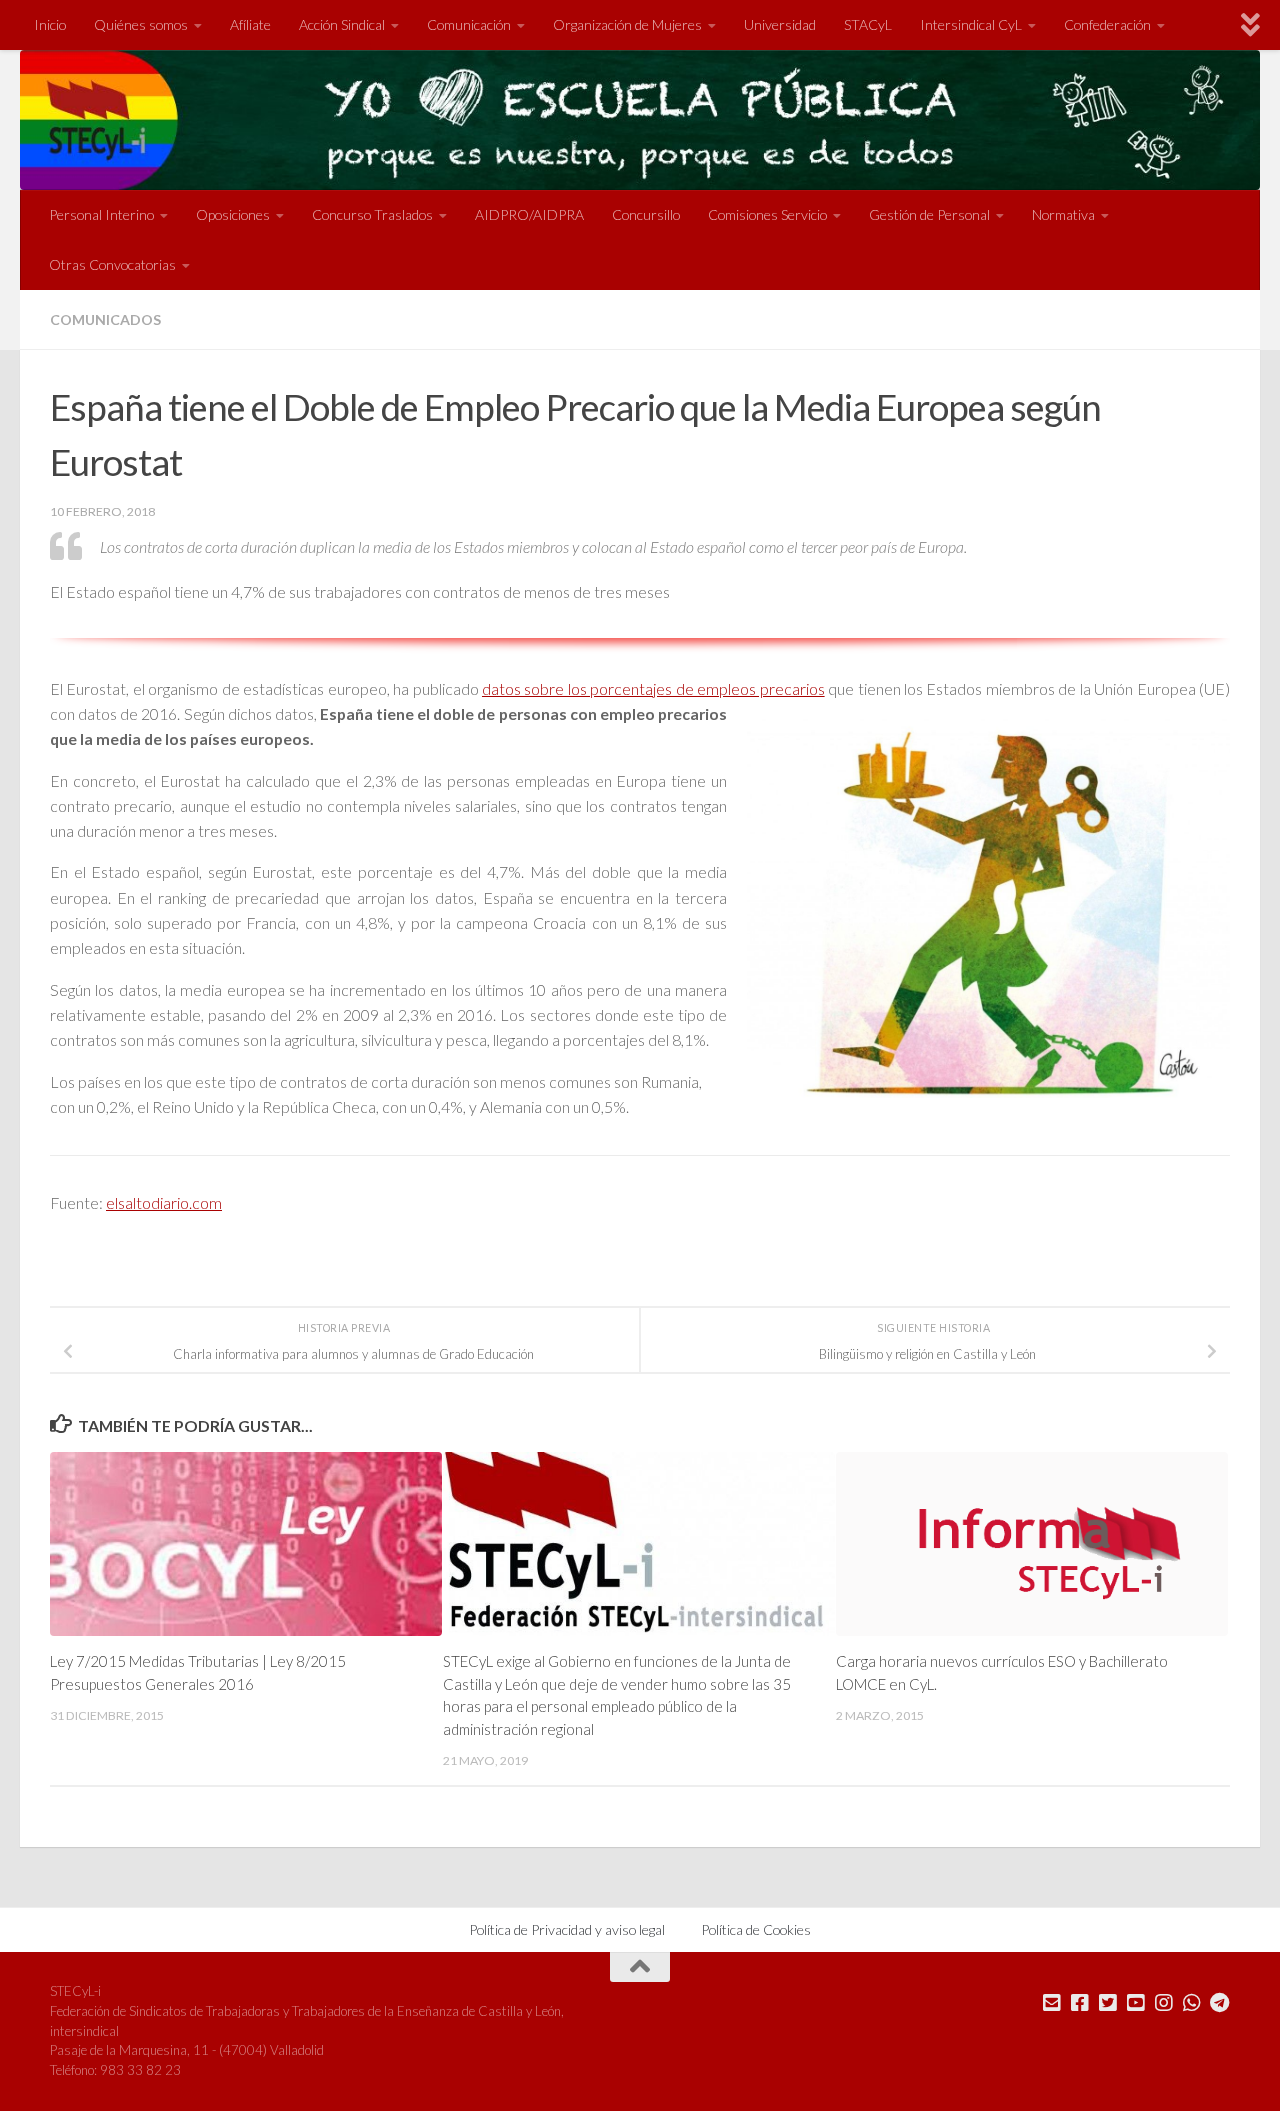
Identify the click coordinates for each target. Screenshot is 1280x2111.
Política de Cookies (756, 1929)
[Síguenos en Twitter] (1108, 2003)
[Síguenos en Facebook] (1080, 2003)
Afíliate (250, 24)
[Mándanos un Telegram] (1220, 2003)
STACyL (868, 24)
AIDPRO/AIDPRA (529, 214)
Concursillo (646, 214)
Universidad (780, 24)
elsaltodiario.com (164, 1202)
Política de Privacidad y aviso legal (567, 1929)
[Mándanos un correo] (1052, 2003)
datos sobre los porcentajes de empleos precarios (653, 688)
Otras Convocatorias (112, 264)
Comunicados (105, 319)
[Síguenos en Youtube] (1136, 2003)
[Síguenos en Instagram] (1164, 2003)
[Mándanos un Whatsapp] (1192, 2003)
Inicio (50, 24)
